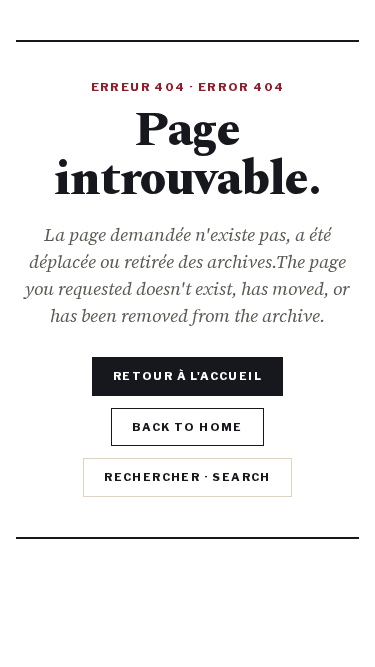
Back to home (187, 427)
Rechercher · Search (187, 477)
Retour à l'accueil (187, 376)
